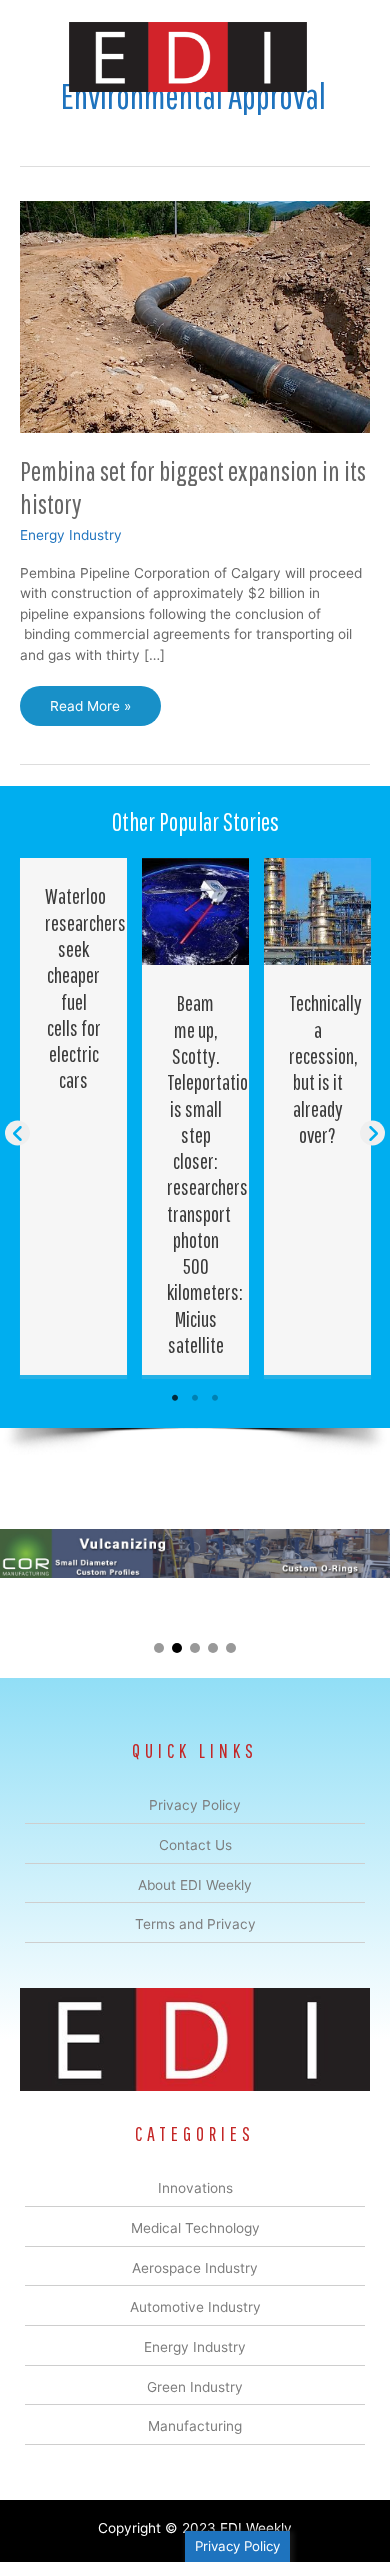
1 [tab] (175, 1398)
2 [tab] (195, 1398)
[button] (17, 1133)
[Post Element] (74, 1116)
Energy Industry (71, 535)
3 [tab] (215, 1398)
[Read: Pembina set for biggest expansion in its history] (195, 316)
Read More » (90, 712)
